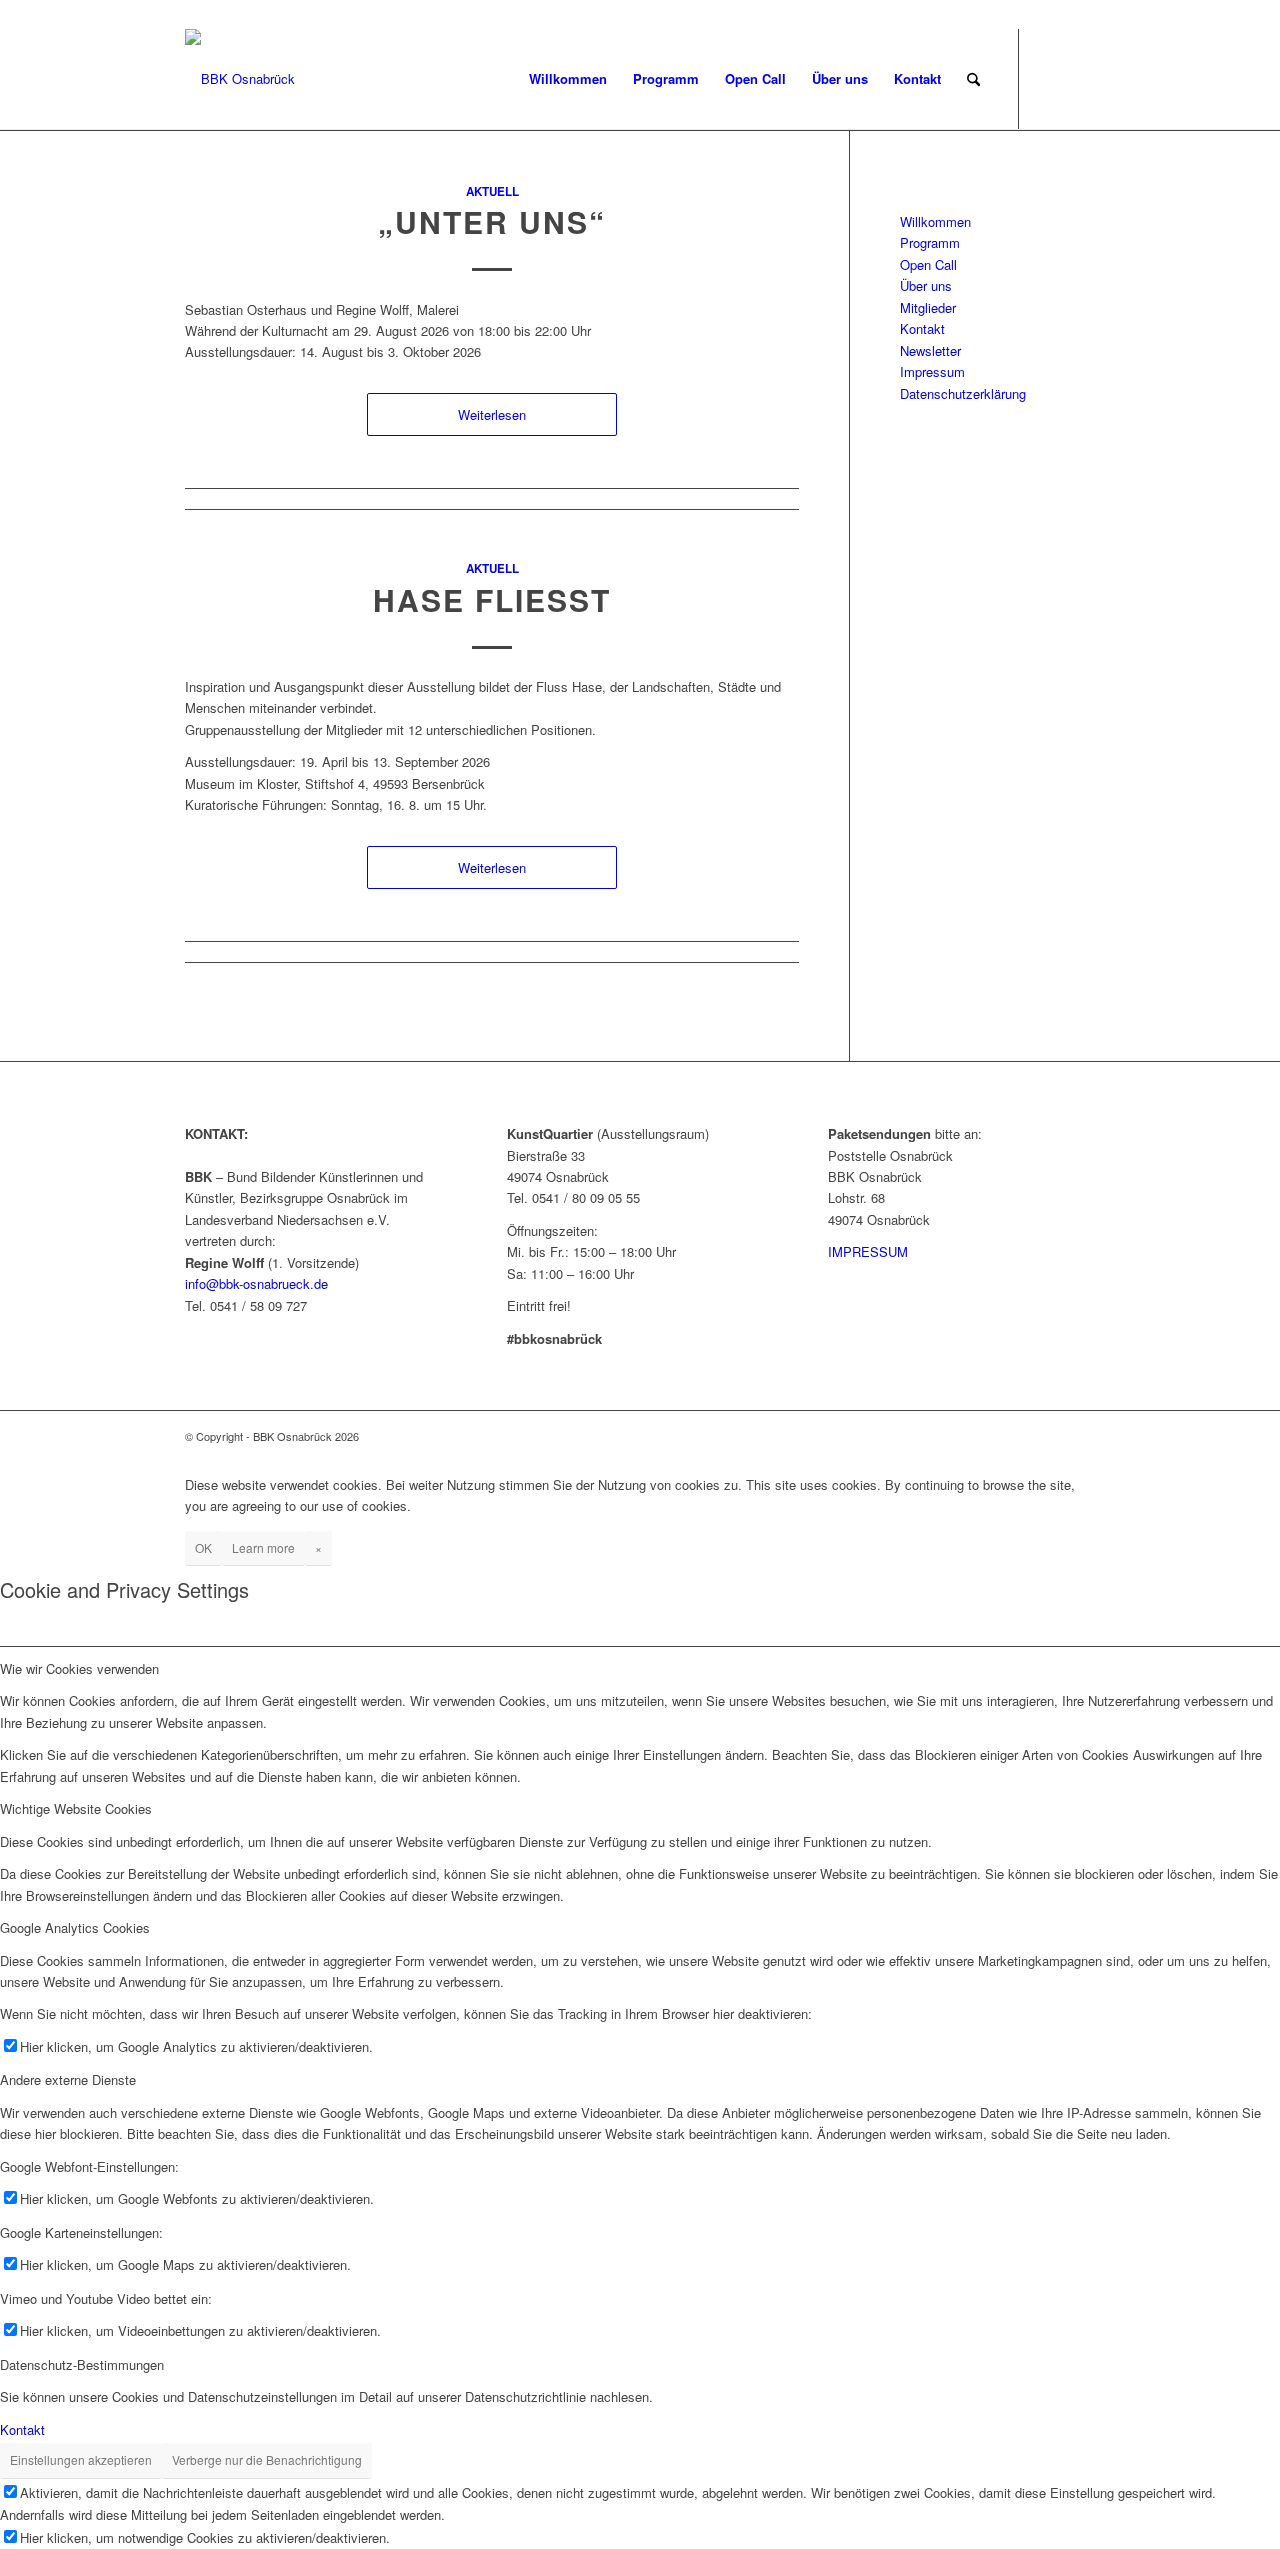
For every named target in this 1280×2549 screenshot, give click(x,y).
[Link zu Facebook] (1050, 78)
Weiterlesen (492, 414)
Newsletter (930, 350)
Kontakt (922, 328)
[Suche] (973, 79)
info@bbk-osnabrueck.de (256, 1283)
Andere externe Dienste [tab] (68, 2079)
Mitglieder (928, 307)
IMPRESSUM (868, 1251)
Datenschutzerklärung (963, 393)
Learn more (263, 1547)
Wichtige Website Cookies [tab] (76, 1808)
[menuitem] (568, 79)
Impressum (932, 371)
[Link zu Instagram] (1080, 78)
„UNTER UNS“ (492, 221)
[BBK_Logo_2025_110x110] (240, 79)
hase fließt (492, 599)
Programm (930, 242)
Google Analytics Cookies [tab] (75, 1927)
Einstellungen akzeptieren (81, 2459)
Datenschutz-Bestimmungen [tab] (82, 2364)
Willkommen (935, 221)
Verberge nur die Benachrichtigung (267, 2459)
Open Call (928, 264)
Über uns (926, 285)
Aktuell (492, 191)
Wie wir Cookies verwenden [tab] (79, 1668)
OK (203, 1547)
